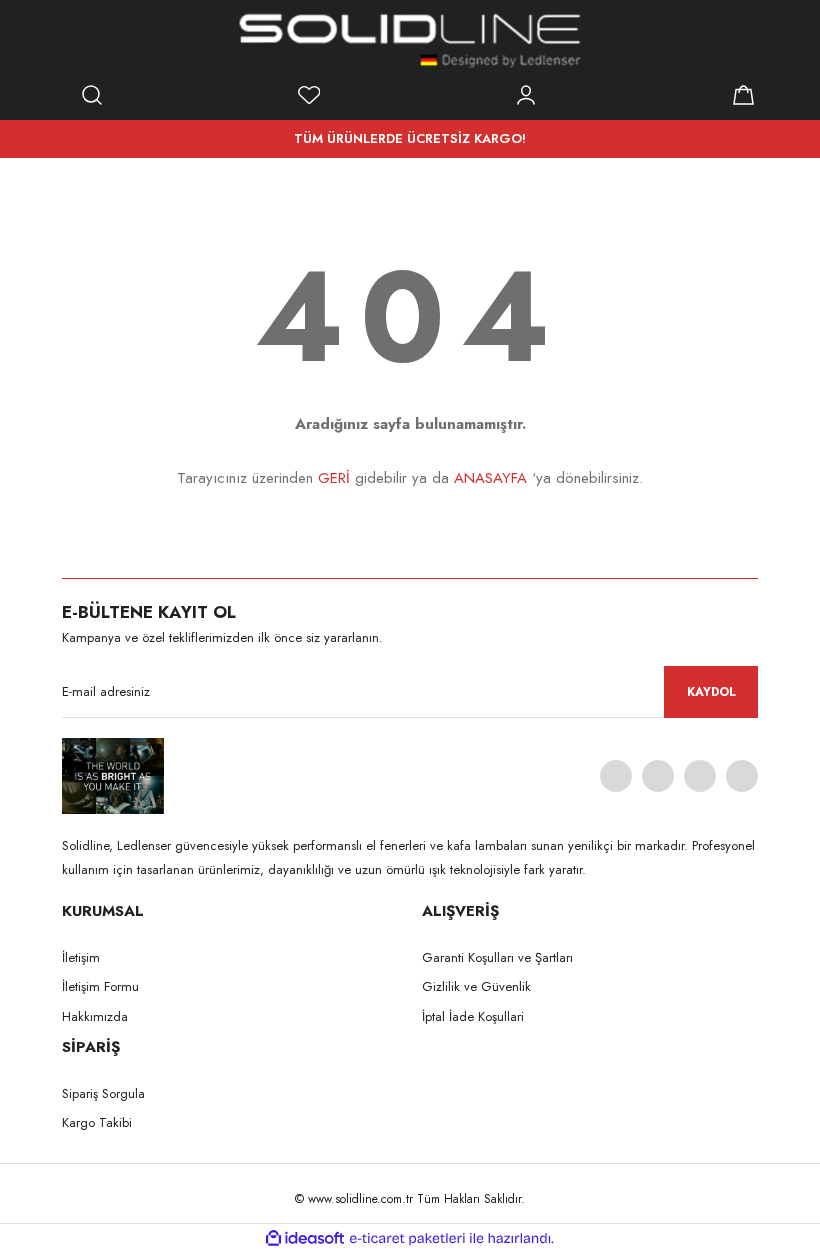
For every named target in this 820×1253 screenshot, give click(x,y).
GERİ (334, 478)
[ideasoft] (305, 1238)
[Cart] (743, 95)
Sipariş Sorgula (103, 1093)
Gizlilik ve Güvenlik (476, 986)
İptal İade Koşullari (473, 1016)
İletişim (81, 957)
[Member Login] (526, 95)
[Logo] (410, 40)
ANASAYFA (490, 478)
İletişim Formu (100, 986)
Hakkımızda (95, 1016)
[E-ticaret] (407, 1239)
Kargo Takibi (97, 1122)
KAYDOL (711, 692)
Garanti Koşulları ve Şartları (497, 957)
